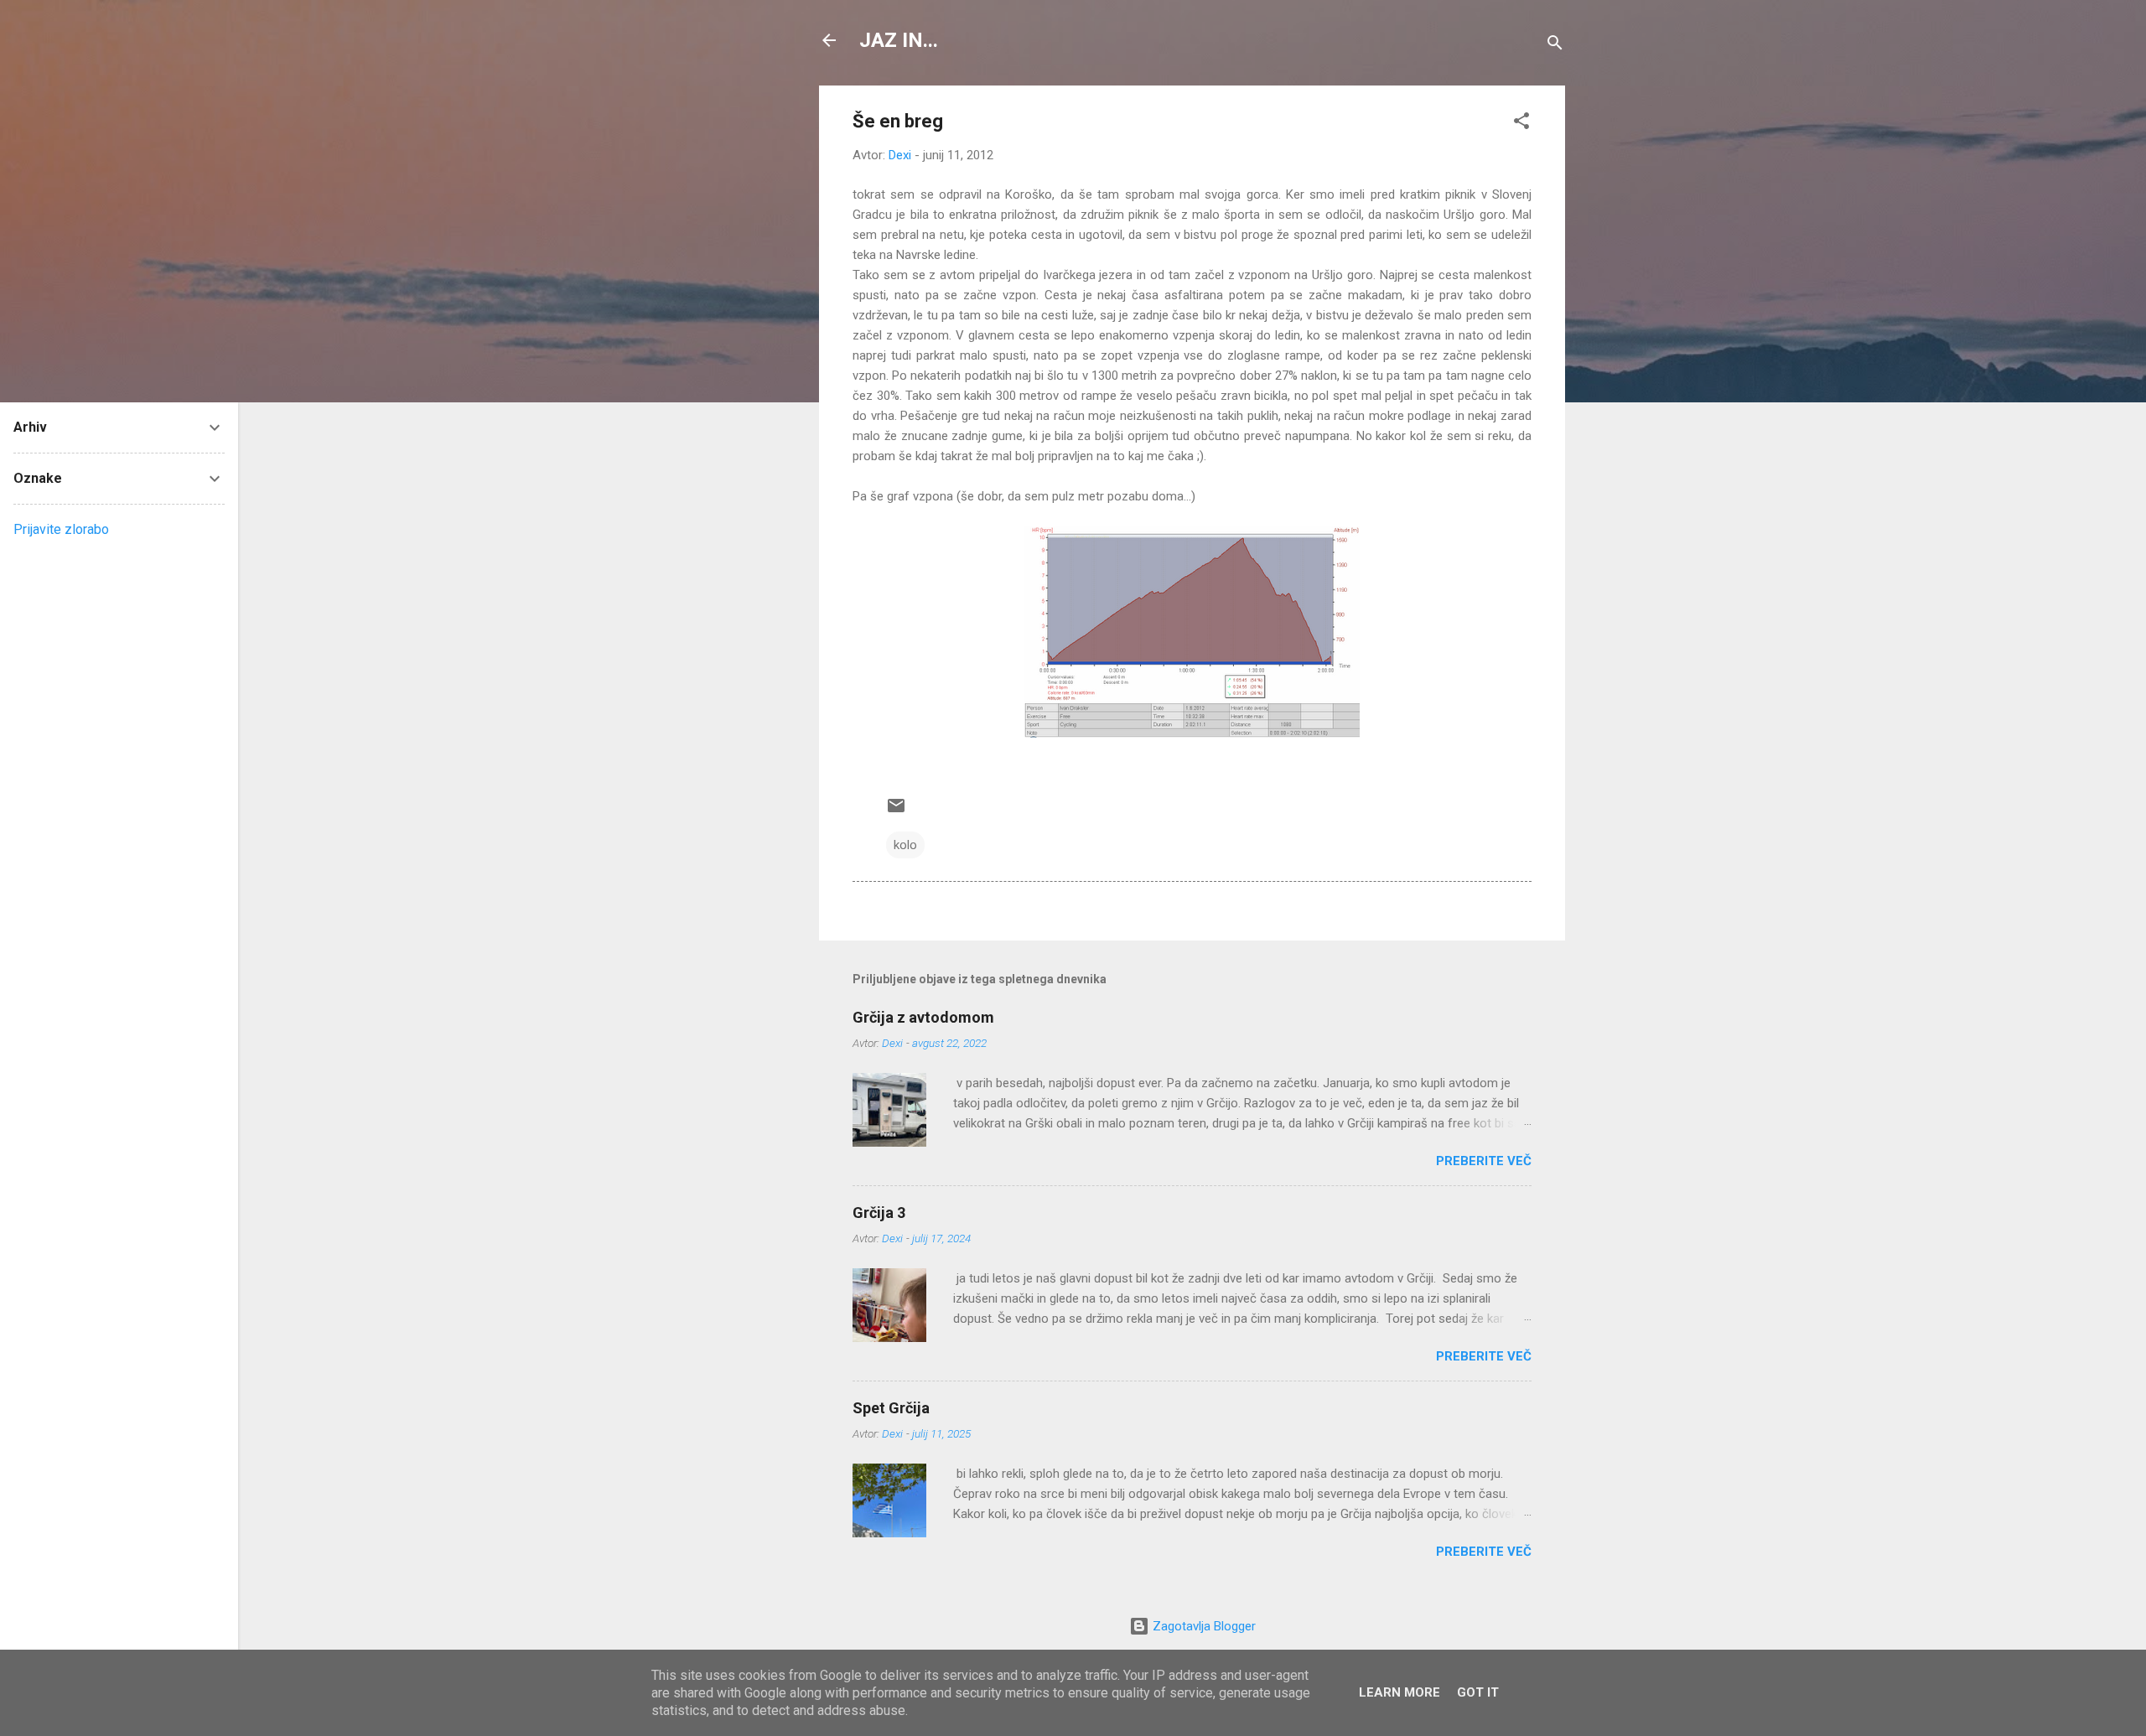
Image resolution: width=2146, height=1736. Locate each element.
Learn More (1400, 1692)
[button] (1521, 124)
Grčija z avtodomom (923, 1017)
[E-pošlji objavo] (896, 811)
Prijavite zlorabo (61, 529)
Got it (1478, 1692)
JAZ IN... (899, 40)
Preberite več (1484, 1161)
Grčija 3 (879, 1213)
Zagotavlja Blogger (1203, 1626)
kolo (905, 845)
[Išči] (1555, 46)
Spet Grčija (891, 1408)
